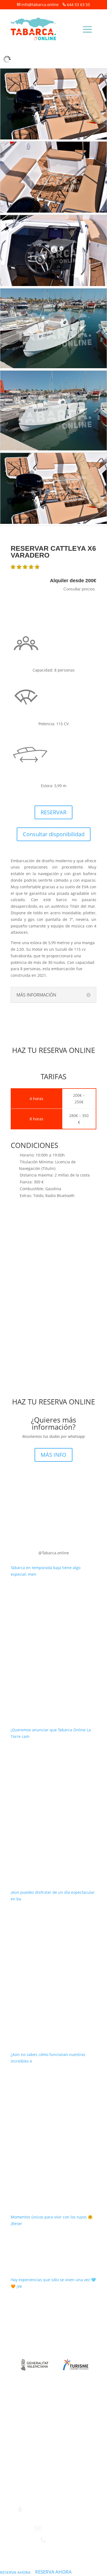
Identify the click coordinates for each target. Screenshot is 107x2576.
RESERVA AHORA (15, 2572)
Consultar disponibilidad (54, 834)
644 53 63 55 (78, 5)
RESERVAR (54, 812)
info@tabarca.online (40, 5)
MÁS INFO (54, 1455)
